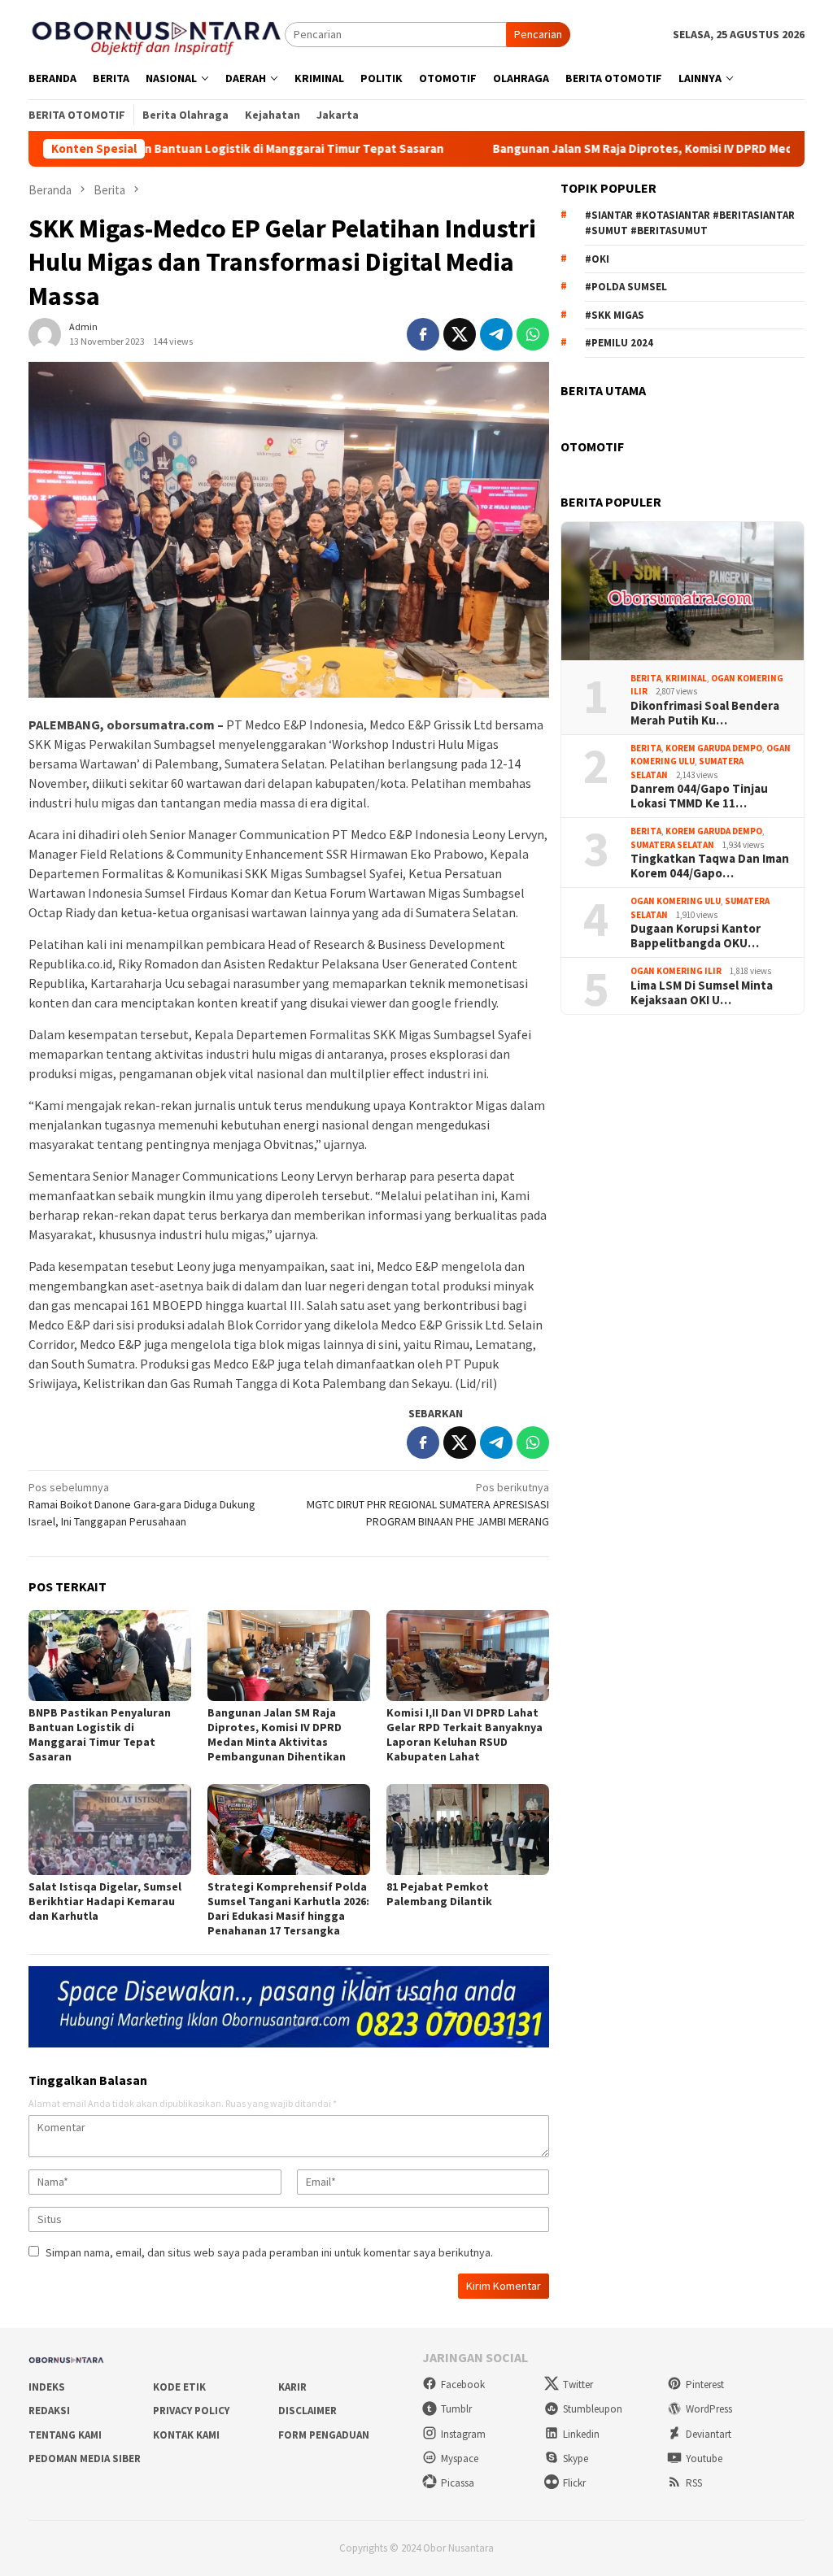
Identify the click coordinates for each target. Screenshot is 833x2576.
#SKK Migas (615, 315)
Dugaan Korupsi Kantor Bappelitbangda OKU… (696, 936)
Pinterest (705, 2385)
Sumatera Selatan (672, 845)
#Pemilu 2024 (619, 343)
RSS (694, 2483)
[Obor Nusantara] (157, 33)
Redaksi (49, 2411)
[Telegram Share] (496, 334)
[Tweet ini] (460, 334)
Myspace (460, 2459)
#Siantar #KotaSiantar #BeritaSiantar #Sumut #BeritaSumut (690, 223)
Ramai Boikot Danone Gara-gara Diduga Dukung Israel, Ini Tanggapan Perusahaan (142, 1504)
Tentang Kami (65, 2435)
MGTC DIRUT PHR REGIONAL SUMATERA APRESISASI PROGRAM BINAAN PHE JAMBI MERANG (428, 1504)
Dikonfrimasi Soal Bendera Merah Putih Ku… (705, 713)
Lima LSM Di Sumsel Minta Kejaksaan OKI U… (702, 993)
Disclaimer (307, 2411)
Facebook (463, 2385)
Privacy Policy (191, 2411)
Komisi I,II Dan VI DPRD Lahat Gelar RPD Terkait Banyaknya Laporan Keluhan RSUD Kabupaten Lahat (464, 1734)
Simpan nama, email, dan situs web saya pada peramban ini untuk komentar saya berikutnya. (269, 2252)
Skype (576, 2459)
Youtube (704, 2459)
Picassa (458, 2483)
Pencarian (538, 34)
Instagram (463, 2434)
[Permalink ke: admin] (45, 333)
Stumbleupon (593, 2409)
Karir (292, 2387)
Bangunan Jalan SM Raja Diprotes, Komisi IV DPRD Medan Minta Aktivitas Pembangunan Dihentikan (277, 1734)
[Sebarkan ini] (423, 334)
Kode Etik (179, 2387)
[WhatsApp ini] (533, 334)
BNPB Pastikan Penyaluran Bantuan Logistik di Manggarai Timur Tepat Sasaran (100, 1734)
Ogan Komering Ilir (676, 971)
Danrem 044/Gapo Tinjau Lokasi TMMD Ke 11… (699, 796)
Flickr (574, 2483)
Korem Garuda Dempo (714, 748)
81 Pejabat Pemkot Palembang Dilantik (439, 1894)
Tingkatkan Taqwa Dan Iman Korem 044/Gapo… (710, 866)
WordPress (709, 2409)
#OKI (597, 259)
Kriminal (686, 678)
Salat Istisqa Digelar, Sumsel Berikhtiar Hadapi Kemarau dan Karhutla (105, 1901)
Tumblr (456, 2409)
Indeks (47, 2387)
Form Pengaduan (324, 2435)
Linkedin (581, 2434)
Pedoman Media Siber (85, 2459)
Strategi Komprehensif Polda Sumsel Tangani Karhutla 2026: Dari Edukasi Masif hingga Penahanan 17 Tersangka (288, 1908)
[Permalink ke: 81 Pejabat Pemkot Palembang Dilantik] (468, 1830)
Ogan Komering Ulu (676, 901)
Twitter (578, 2385)
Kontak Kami (186, 2435)
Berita (646, 678)
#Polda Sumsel (626, 287)
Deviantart (709, 2434)
